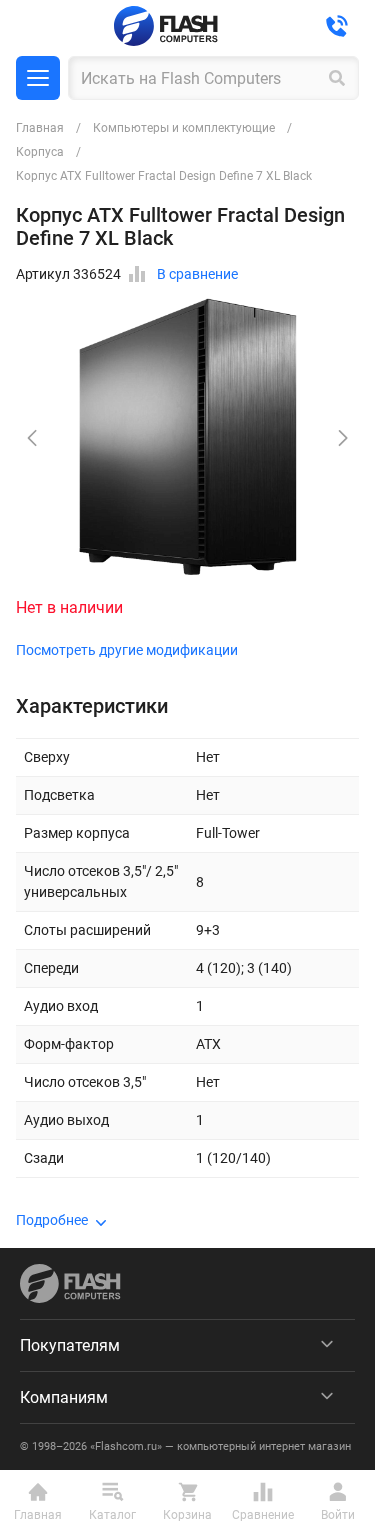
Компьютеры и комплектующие (184, 128)
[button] (343, 438)
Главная (40, 128)
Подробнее (52, 1220)
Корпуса (40, 152)
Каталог (38, 78)
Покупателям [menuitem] (70, 1345)
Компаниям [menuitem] (64, 1397)
